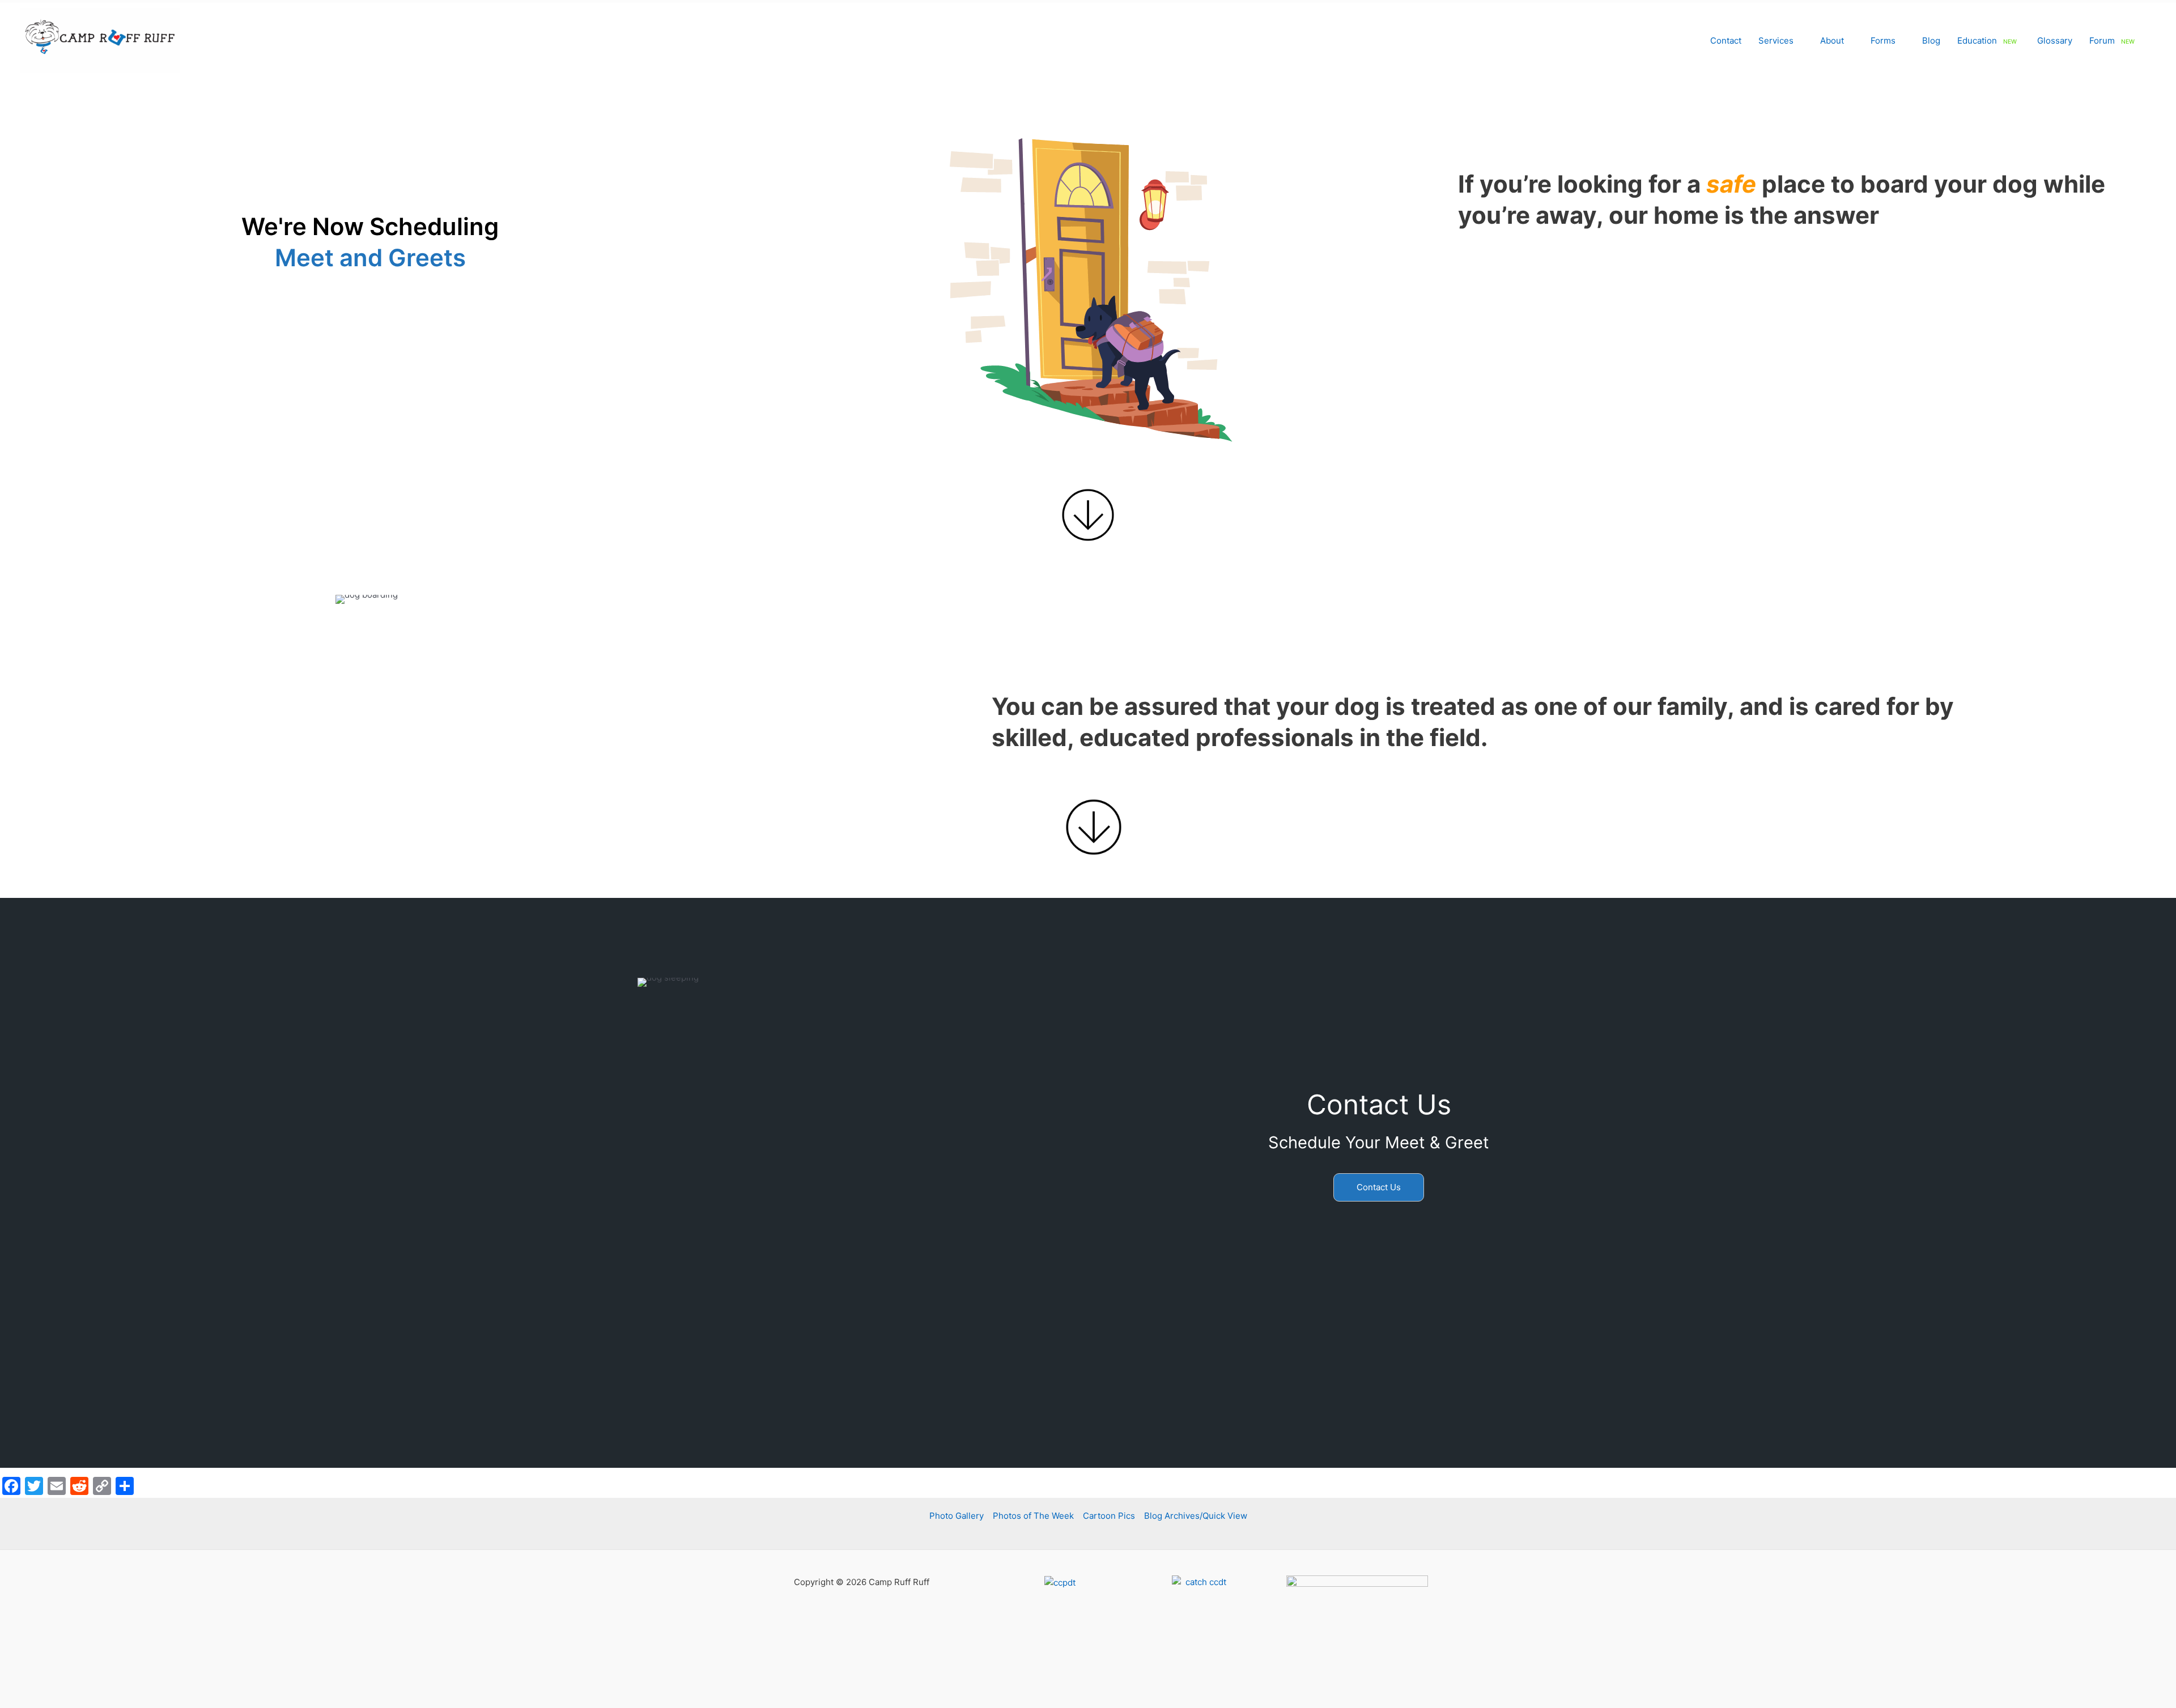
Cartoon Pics (1109, 1516)
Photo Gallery (957, 1516)
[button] (1798, 41)
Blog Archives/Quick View (1196, 1516)
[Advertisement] (1088, 1366)
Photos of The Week (1033, 1516)
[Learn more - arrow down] (1088, 515)
